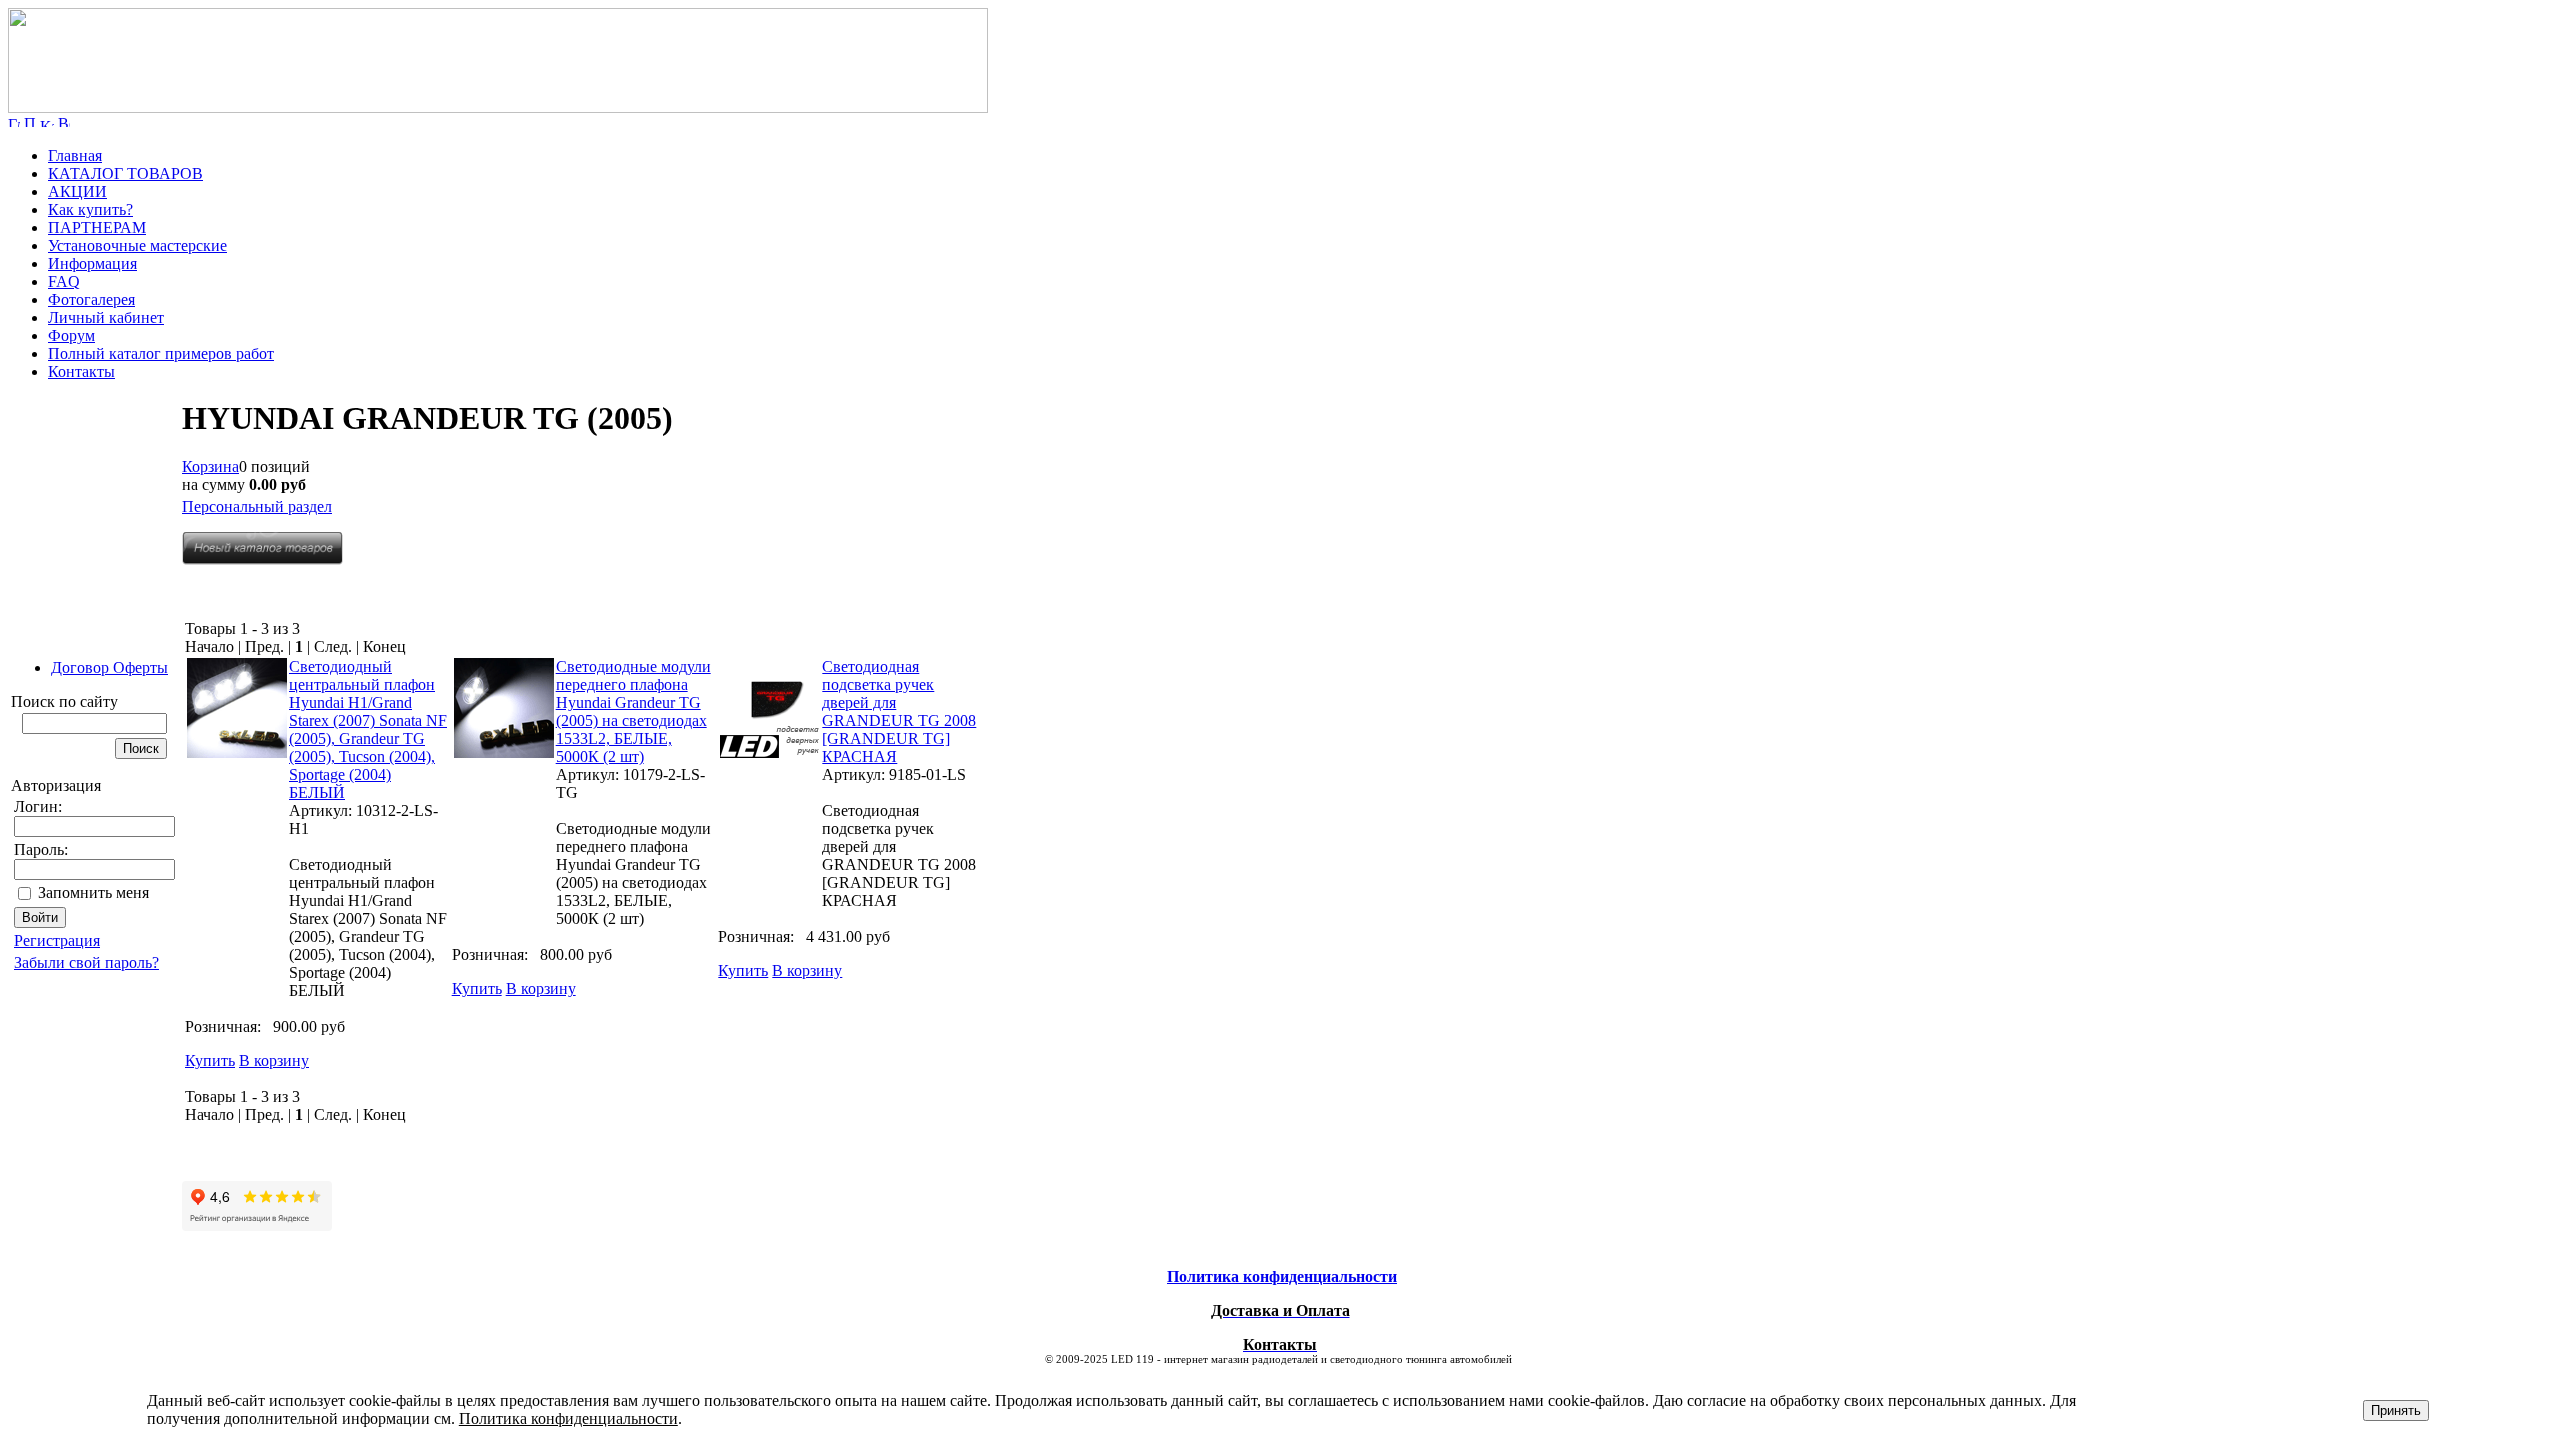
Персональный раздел (257, 506)
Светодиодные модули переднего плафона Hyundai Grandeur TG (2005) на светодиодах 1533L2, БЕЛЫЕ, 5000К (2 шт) (633, 711)
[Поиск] (30, 121)
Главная (75, 155)
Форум (71, 335)
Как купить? (90, 209)
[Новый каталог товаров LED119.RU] (262, 559)
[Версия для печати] (64, 121)
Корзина (210, 466)
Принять (2396, 1410)
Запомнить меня (93, 892)
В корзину (274, 1060)
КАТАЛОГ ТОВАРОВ (125, 173)
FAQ (64, 281)
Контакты (81, 371)
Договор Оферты (109, 667)
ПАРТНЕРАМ (97, 227)
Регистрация (57, 940)
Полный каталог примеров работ (161, 353)
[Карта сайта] (47, 121)
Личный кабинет (106, 317)
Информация (92, 263)
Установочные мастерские (137, 245)
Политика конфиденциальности (568, 1418)
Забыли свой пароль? (86, 962)
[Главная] (498, 107)
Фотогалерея (91, 299)
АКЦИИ (77, 191)
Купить (210, 1060)
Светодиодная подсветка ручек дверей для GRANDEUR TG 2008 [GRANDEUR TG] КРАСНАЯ (899, 711)
